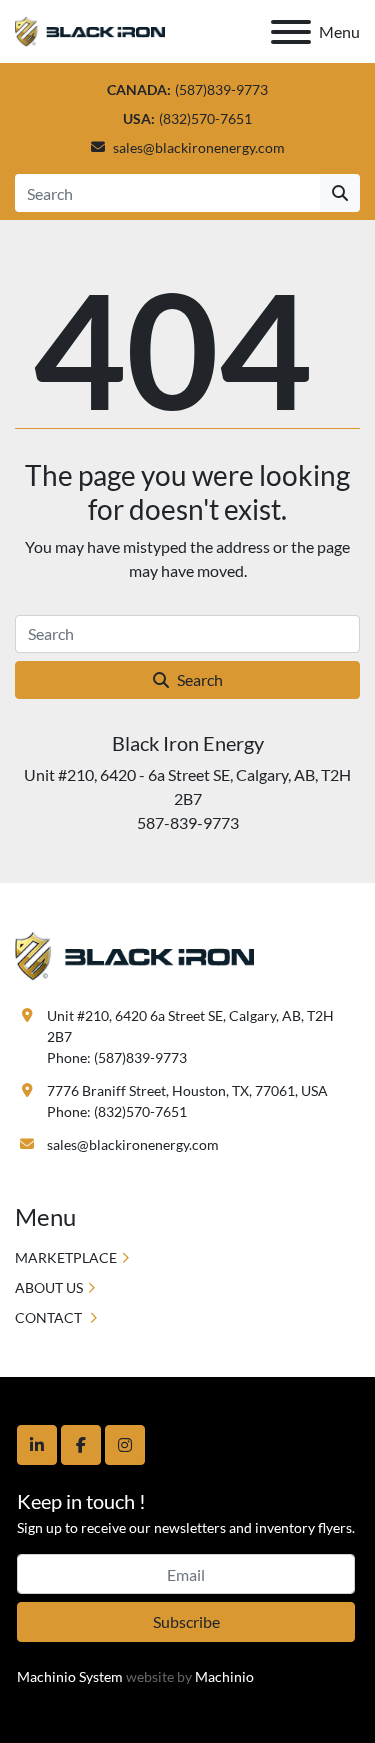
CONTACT (50, 1317)
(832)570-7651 (205, 118)
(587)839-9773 (221, 89)
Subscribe (186, 1621)
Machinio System (70, 1676)
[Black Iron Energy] (134, 953)
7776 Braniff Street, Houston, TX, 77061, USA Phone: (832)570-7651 (187, 1101)
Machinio (224, 1676)
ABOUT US (49, 1287)
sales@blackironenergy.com (199, 147)
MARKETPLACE (66, 1257)
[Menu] (291, 32)
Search (200, 679)
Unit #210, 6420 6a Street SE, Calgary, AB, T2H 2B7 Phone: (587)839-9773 (192, 1036)
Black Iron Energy (188, 743)
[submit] (340, 193)
